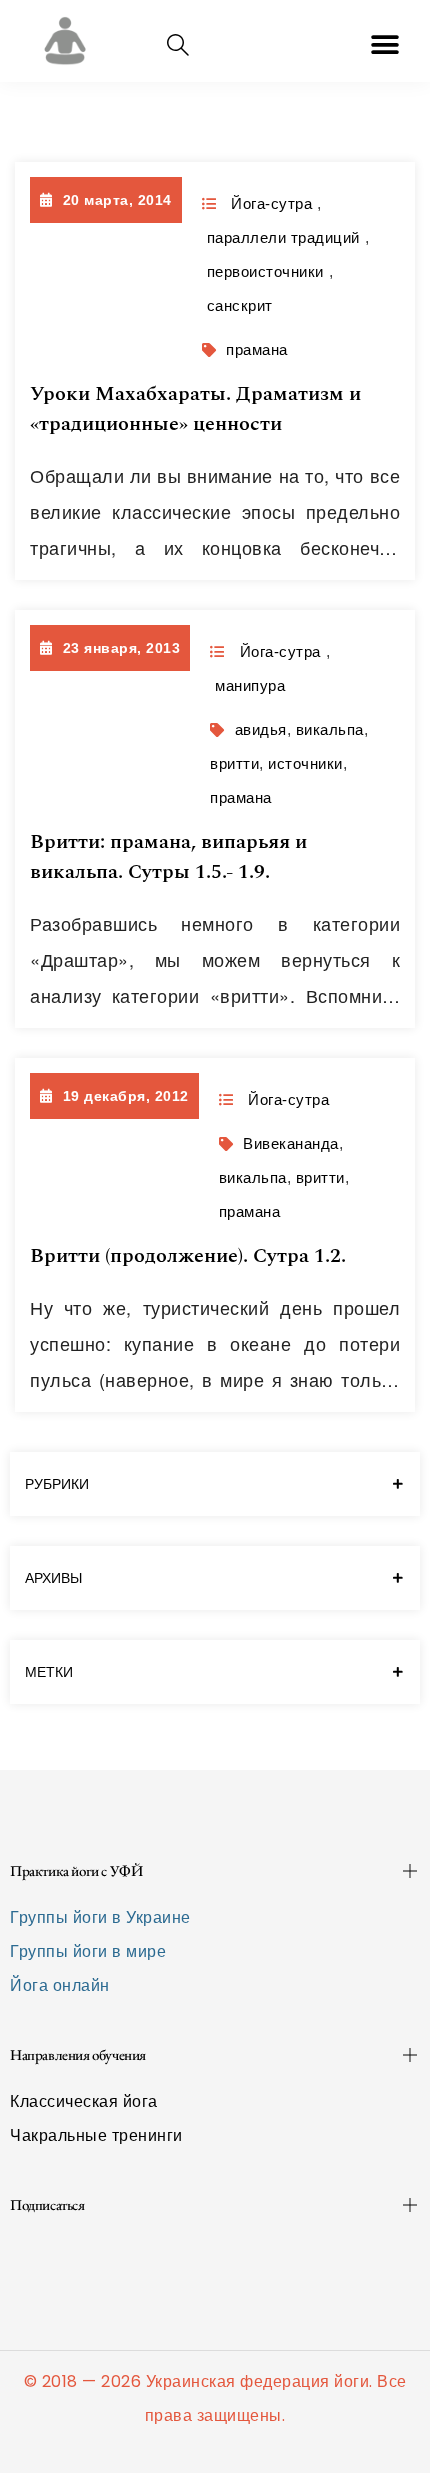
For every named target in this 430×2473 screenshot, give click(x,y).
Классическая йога (84, 2101)
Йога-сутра (271, 203)
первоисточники (265, 271)
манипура (250, 685)
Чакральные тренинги (96, 2135)
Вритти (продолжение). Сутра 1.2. (188, 1256)
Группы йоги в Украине (100, 1917)
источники (305, 763)
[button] (386, 44)
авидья (261, 729)
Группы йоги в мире (88, 1951)
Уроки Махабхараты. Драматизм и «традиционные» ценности (195, 409)
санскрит (240, 305)
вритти (234, 763)
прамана (257, 349)
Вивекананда (291, 1143)
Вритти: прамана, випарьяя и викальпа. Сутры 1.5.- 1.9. (168, 857)
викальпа (330, 729)
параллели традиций (283, 237)
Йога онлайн (60, 1985)
